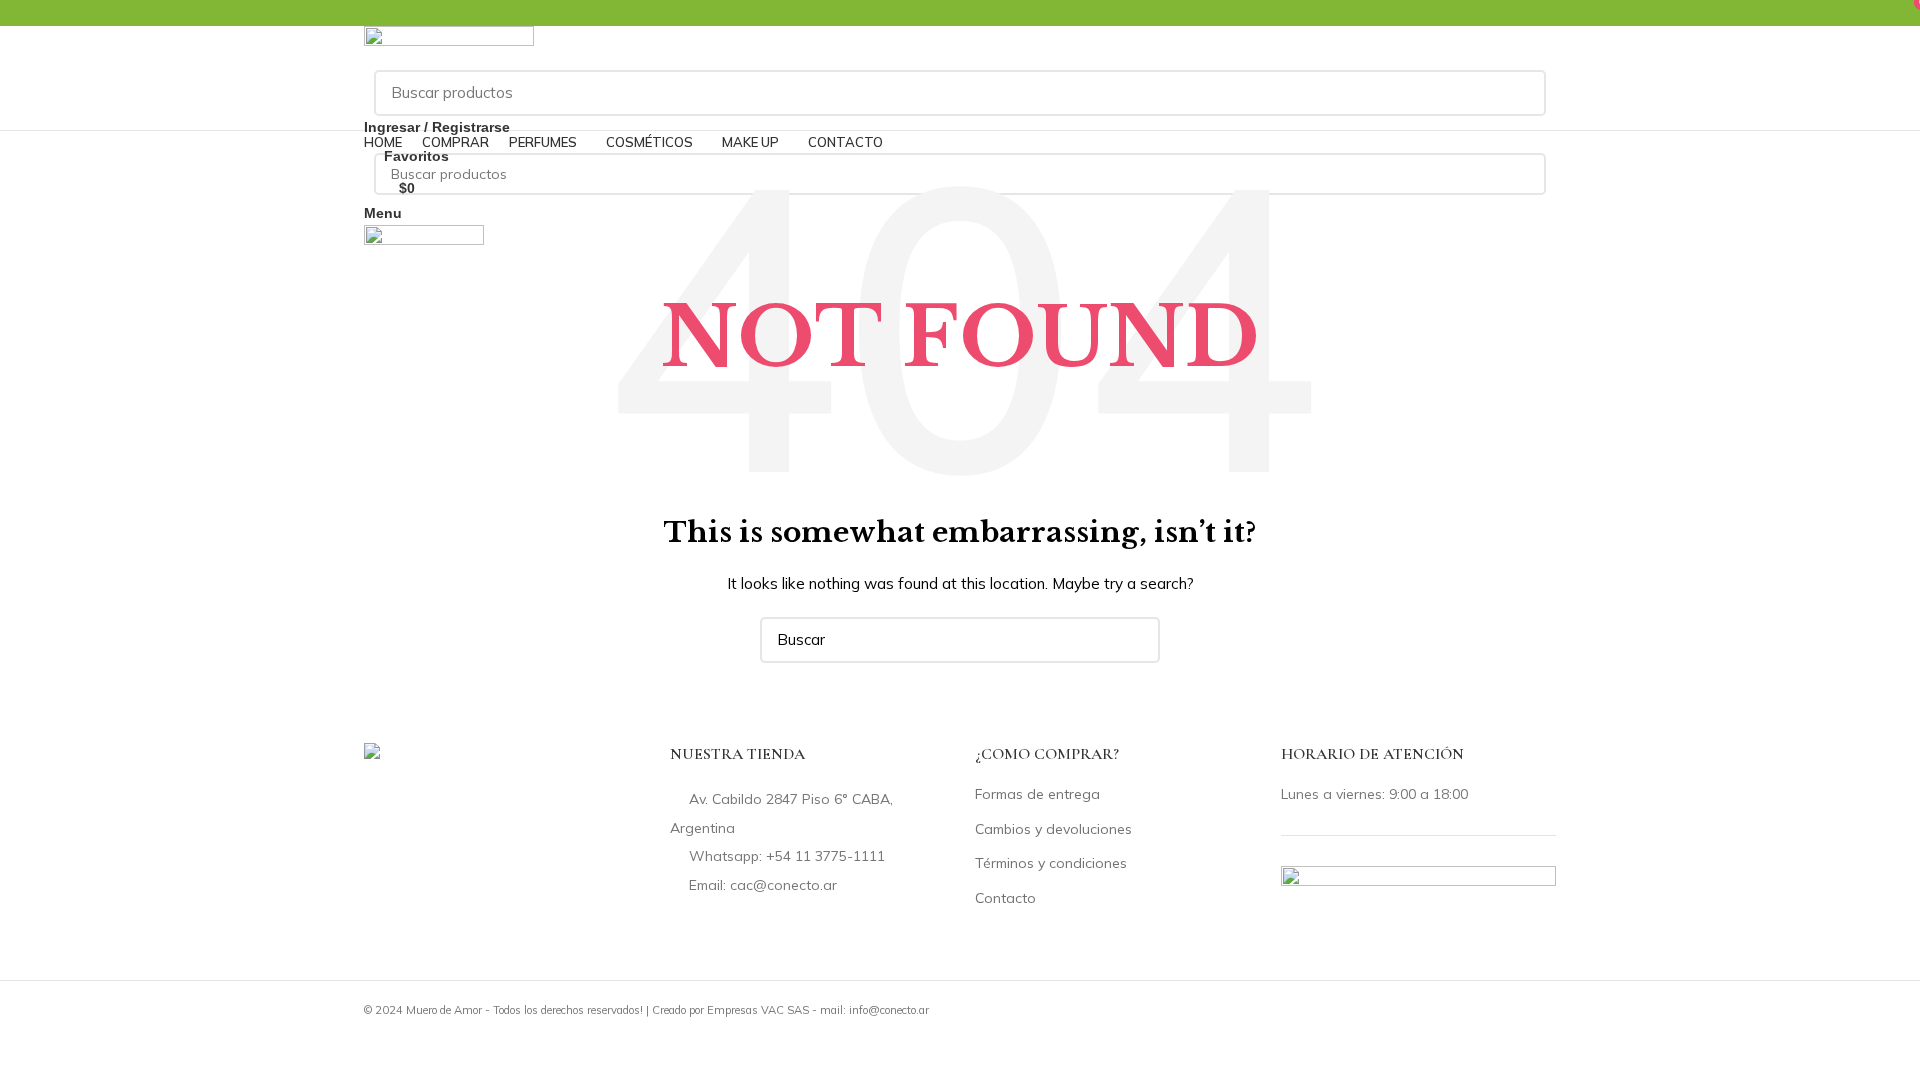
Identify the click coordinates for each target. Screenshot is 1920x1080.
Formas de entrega (1037, 794)
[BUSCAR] (1519, 93)
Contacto (1005, 898)
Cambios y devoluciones (1053, 829)
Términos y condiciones (1051, 863)
